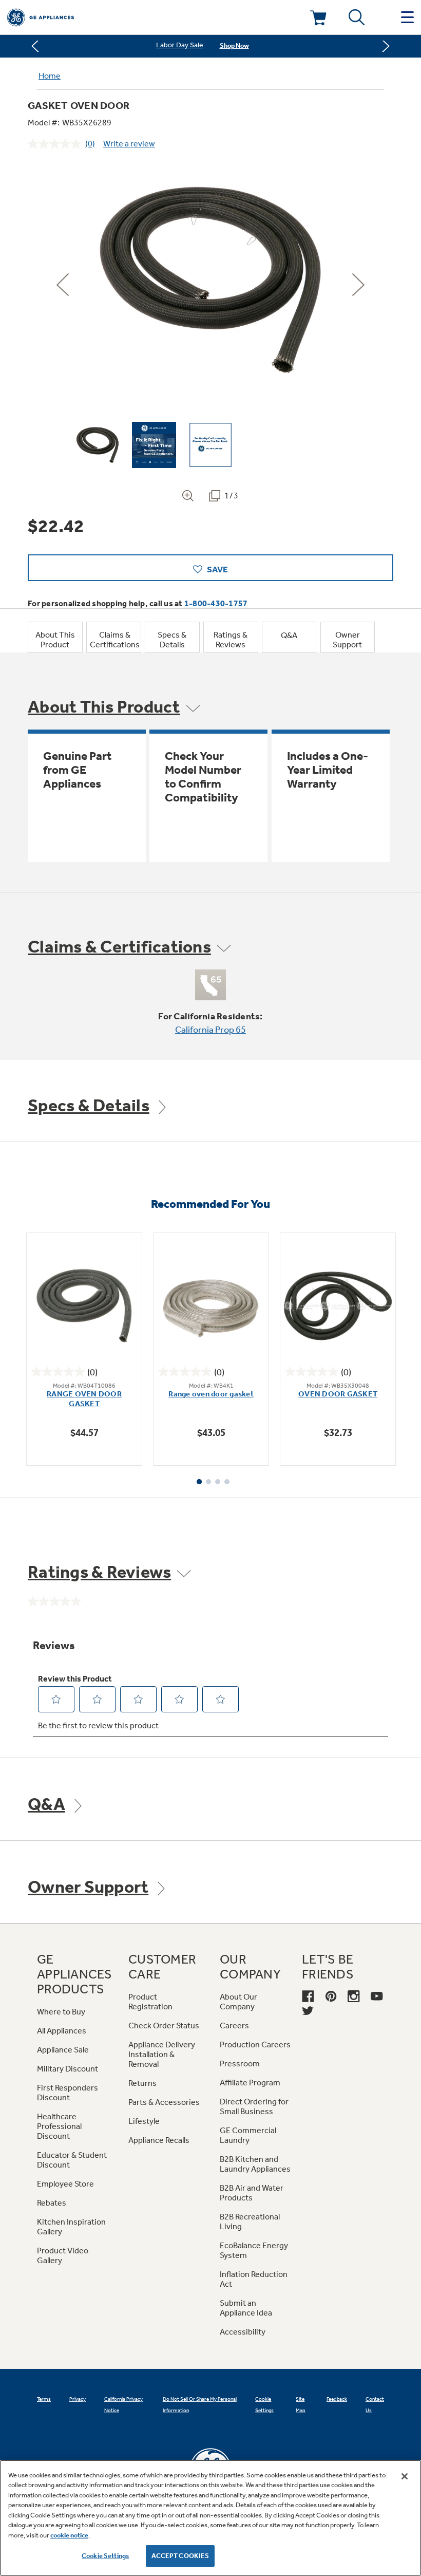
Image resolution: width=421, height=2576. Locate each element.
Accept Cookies (180, 2556)
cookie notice (69, 2535)
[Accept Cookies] (405, 2476)
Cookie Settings (105, 2556)
